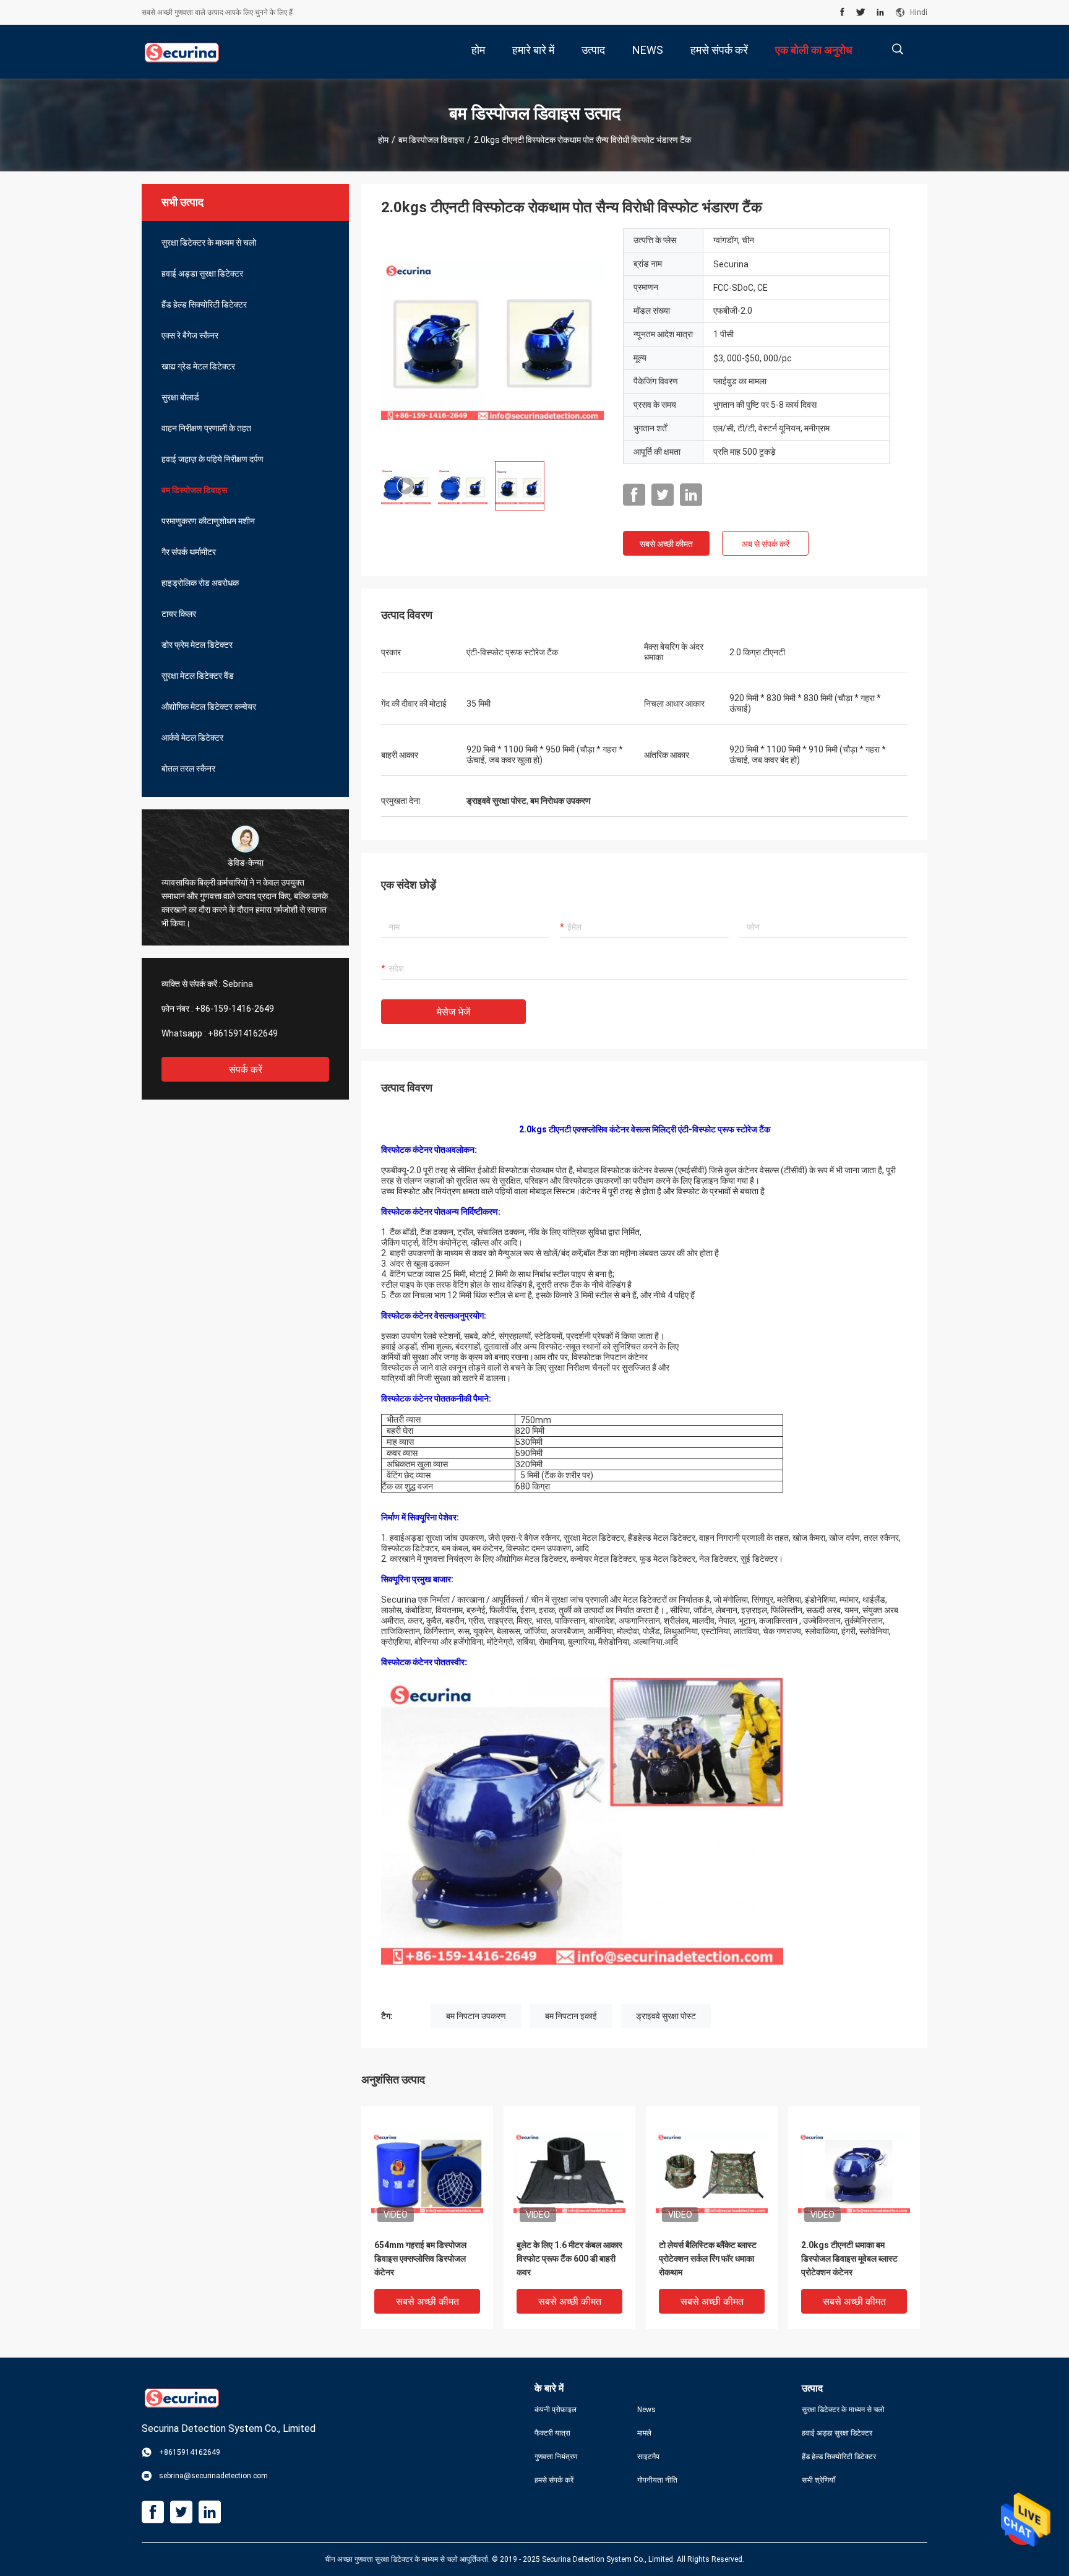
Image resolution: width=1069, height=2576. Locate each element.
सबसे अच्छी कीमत (666, 544)
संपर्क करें (246, 1070)
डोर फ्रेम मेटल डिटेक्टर (197, 645)
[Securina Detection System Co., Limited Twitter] (861, 12)
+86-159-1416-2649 (234, 1009)
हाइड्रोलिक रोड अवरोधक (200, 583)
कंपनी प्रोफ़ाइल (556, 2410)
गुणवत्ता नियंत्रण (556, 2457)
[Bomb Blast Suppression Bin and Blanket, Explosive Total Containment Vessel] (492, 340)
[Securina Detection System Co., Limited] (182, 52)
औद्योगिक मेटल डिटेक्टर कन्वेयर (209, 707)
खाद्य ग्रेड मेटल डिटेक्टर (198, 366)
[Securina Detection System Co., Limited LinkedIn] (880, 12)
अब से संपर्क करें (766, 544)
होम (383, 140)
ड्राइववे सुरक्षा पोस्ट (666, 2016)
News (646, 2410)
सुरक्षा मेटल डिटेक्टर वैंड (198, 676)
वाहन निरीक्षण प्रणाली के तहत (206, 428)
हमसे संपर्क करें (554, 2480)
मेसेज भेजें (453, 1012)
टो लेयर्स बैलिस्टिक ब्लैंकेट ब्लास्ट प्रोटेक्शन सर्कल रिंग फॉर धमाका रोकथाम (708, 2259)
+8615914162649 (243, 1033)
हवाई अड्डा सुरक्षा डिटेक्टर (202, 274)
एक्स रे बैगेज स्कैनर (190, 335)
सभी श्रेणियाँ (818, 2480)
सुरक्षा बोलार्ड (180, 397)
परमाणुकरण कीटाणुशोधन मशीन (208, 521)
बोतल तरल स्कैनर (188, 769)
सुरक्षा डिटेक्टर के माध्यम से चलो (209, 243)
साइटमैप (648, 2457)
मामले (644, 2433)
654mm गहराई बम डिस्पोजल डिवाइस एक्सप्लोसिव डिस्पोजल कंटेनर (420, 2259)
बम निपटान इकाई (571, 2016)
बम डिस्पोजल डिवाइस (431, 140)
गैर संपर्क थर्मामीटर (189, 552)
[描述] (897, 49)
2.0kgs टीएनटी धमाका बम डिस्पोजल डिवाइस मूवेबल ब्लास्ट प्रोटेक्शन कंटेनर (849, 2259)
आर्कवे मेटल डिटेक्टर (192, 738)
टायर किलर (179, 614)
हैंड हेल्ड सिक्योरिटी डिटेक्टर (204, 304)
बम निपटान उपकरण (476, 2016)
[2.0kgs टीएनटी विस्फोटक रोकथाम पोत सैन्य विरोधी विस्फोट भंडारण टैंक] (427, 2172)
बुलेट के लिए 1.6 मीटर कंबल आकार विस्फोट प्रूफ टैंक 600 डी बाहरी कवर (569, 2259)
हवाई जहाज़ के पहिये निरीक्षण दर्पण (213, 459)
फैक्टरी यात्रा (552, 2433)
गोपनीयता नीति (657, 2480)
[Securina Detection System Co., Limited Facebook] (842, 12)
